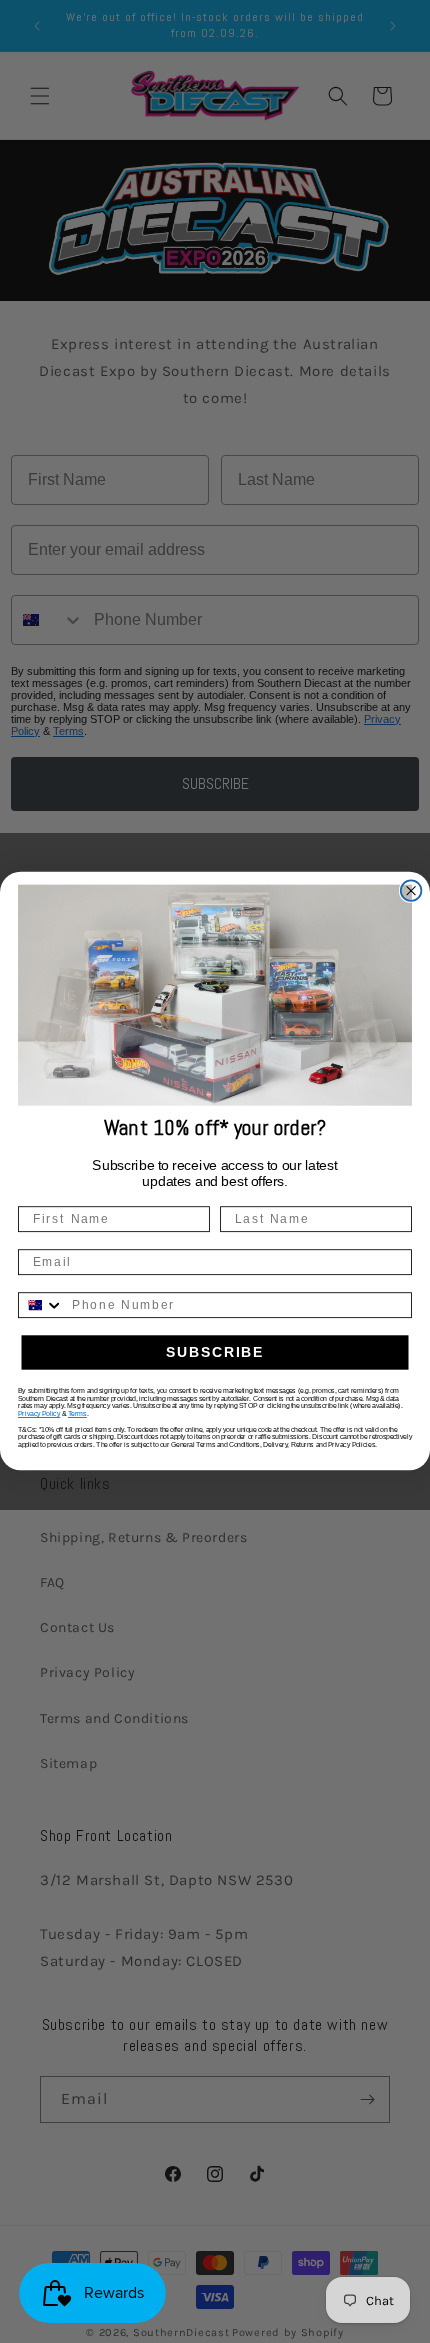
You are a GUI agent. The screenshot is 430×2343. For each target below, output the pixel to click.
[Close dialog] (411, 891)
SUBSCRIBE (215, 1352)
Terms (77, 1415)
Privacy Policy (39, 1415)
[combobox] (41, 1306)
